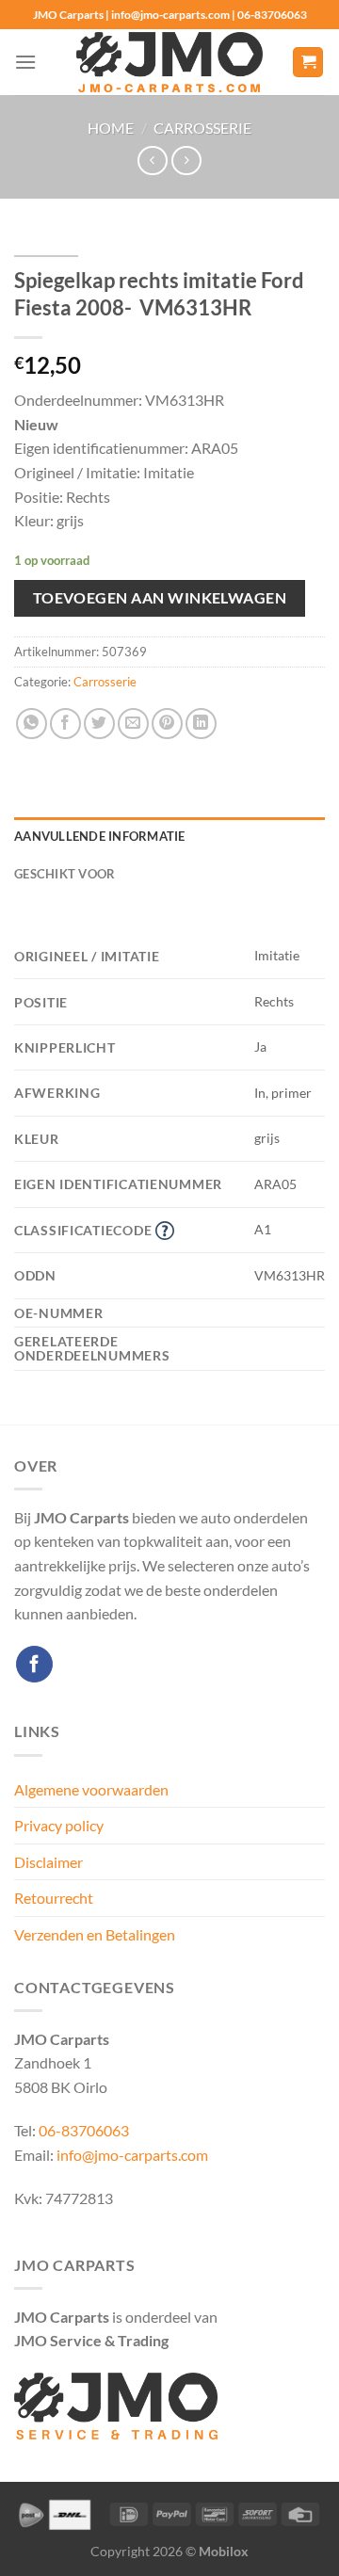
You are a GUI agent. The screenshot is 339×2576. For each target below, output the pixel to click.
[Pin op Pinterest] (167, 724)
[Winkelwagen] (308, 63)
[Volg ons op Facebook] (34, 1664)
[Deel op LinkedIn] (201, 724)
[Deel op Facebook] (65, 724)
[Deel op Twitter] (99, 724)
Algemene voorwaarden (91, 1789)
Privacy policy (59, 1825)
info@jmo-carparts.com (132, 2155)
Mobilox (224, 2551)
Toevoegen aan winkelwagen (160, 598)
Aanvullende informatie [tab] (100, 836)
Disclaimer (48, 1862)
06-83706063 (84, 2130)
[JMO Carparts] (169, 63)
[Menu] (25, 62)
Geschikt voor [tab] (65, 874)
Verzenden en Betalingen (95, 1934)
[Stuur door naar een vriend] (133, 724)
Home (111, 128)
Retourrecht (54, 1898)
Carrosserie (202, 128)
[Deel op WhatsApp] (32, 724)
